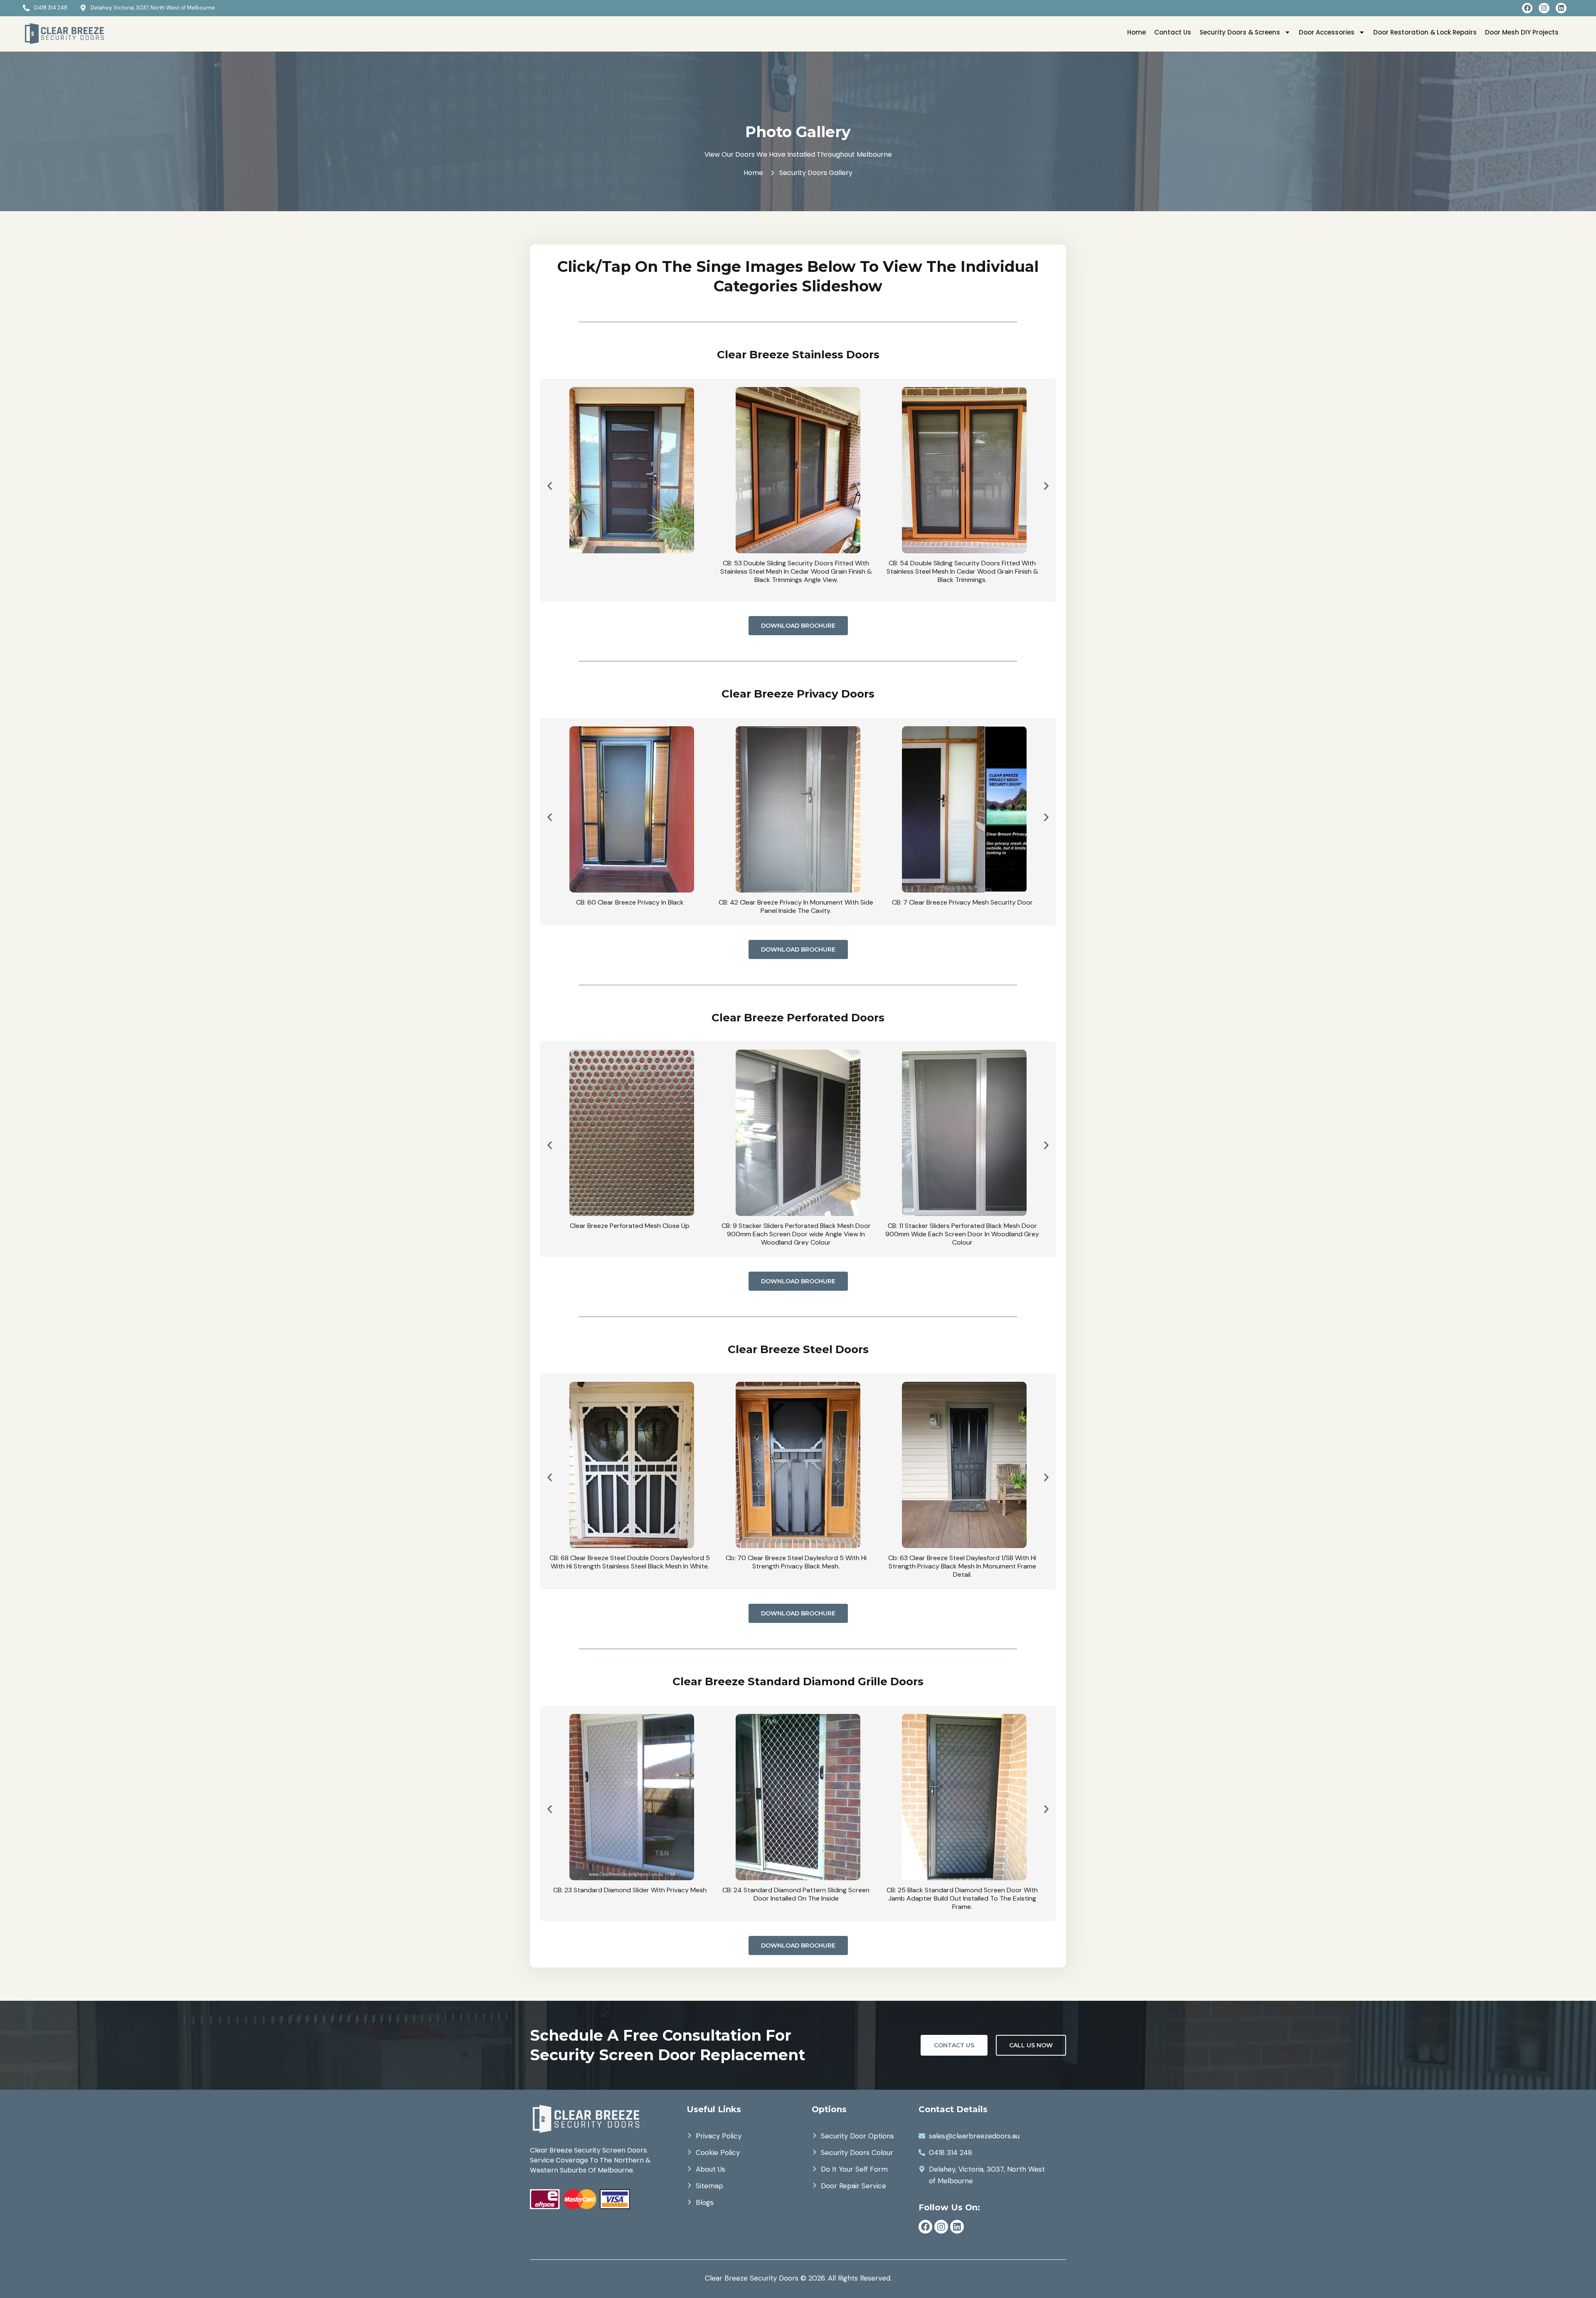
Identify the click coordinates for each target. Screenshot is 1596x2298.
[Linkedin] (1561, 8)
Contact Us (1173, 32)
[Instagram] (1544, 8)
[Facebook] (1527, 8)
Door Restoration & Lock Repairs (1425, 32)
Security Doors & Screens (1240, 32)
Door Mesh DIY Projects (1522, 32)
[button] (550, 486)
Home (1137, 32)
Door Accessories (1327, 32)
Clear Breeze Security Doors (752, 2278)
